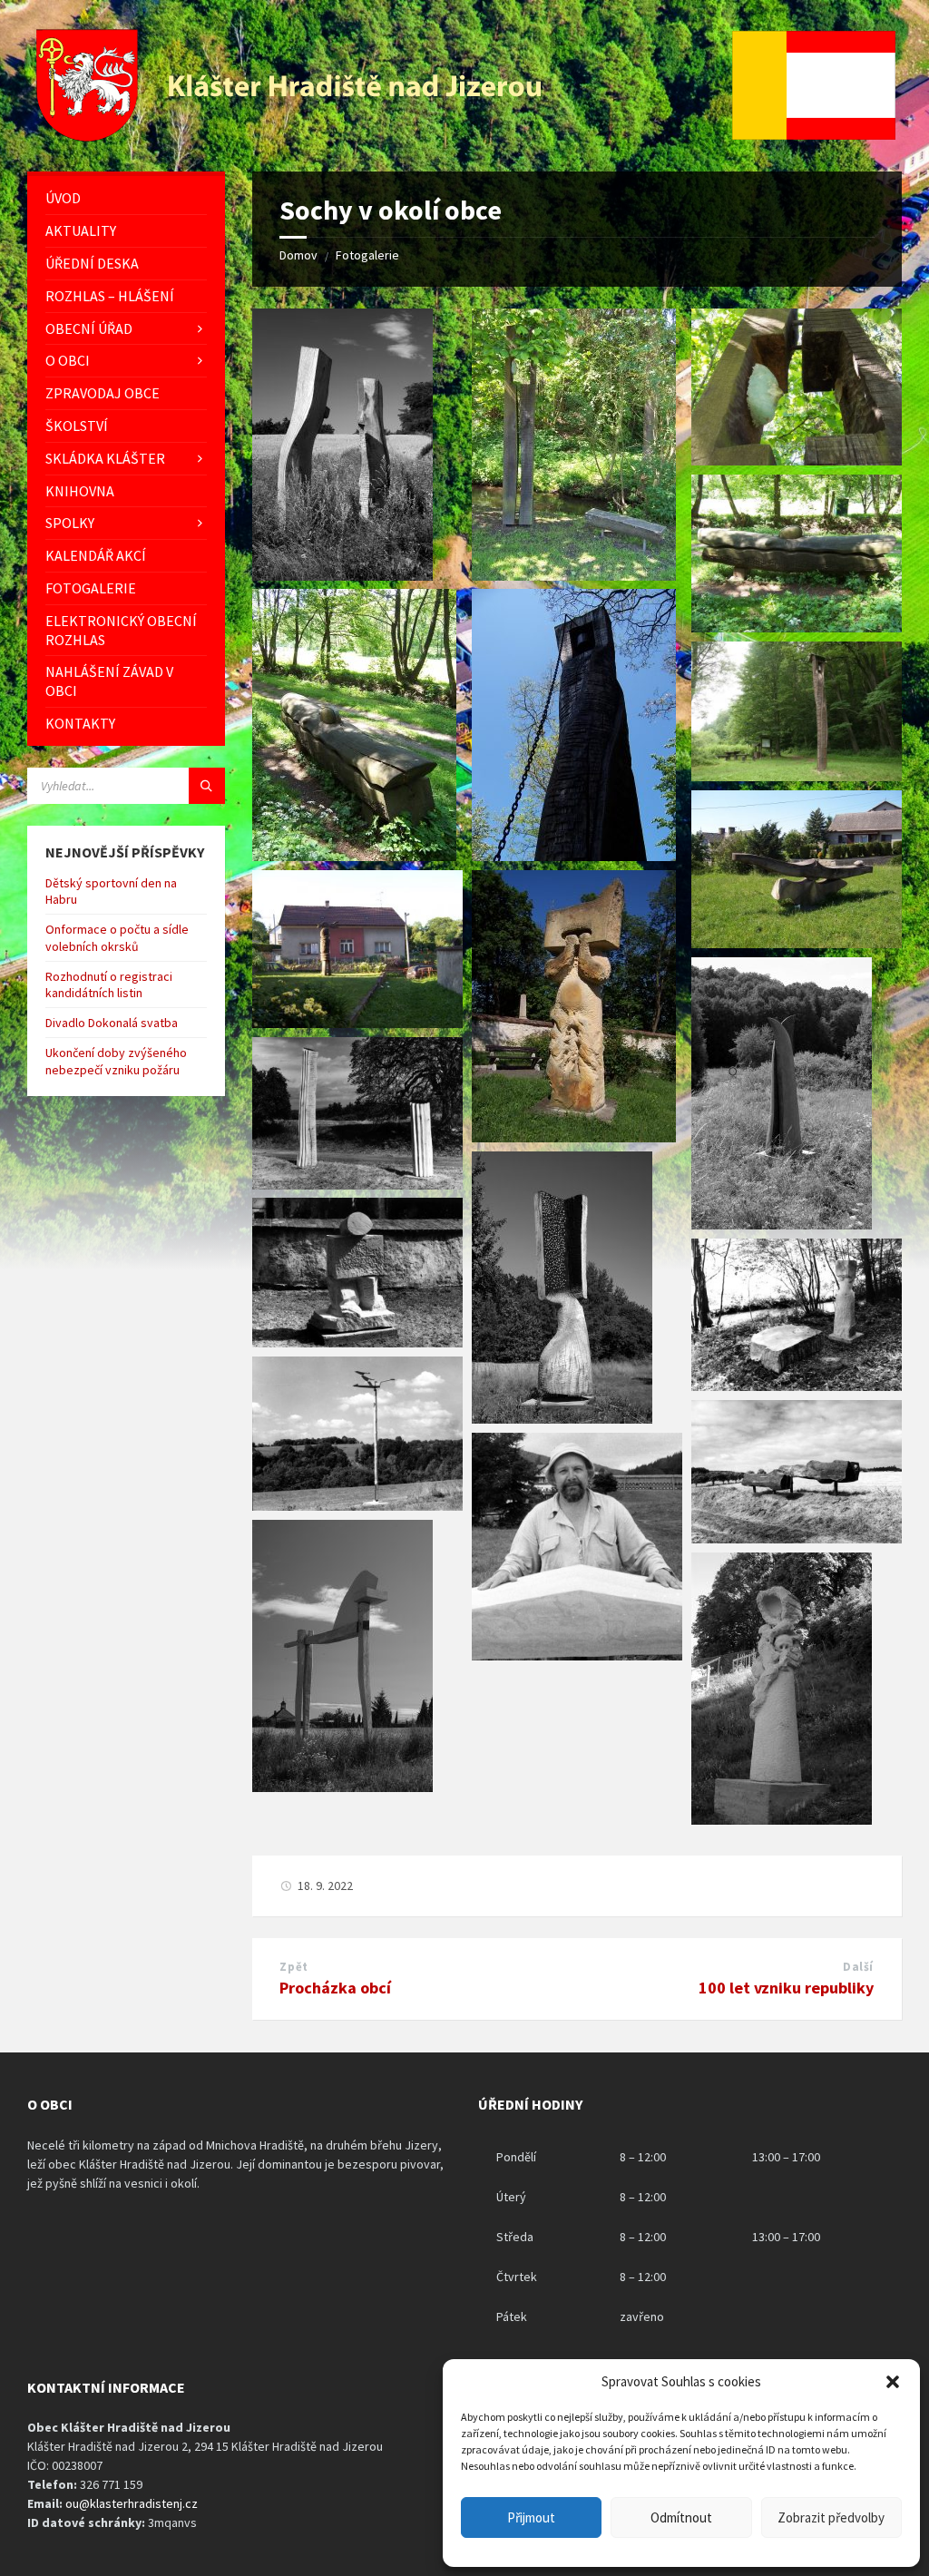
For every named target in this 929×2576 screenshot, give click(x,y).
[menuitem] (126, 198)
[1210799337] (782, 1819)
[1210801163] (797, 1538)
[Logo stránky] (291, 136)
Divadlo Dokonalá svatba (112, 1023)
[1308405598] (797, 1386)
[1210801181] (577, 1655)
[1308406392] (574, 1137)
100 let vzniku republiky (786, 1988)
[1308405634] (357, 1505)
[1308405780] (357, 1184)
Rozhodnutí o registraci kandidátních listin (109, 984)
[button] (893, 2382)
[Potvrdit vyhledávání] (207, 786)
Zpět (293, 1967)
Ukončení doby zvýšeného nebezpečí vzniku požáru (116, 1061)
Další (858, 1967)
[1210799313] (342, 575)
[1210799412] (342, 1787)
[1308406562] (797, 776)
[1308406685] (797, 627)
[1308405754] (357, 1342)
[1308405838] (562, 1418)
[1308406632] (354, 856)
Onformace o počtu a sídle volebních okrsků (117, 937)
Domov (298, 255)
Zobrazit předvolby (831, 2517)
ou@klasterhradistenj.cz (132, 2503)
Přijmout (531, 2517)
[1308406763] (574, 575)
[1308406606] (574, 856)
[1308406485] (797, 943)
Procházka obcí (335, 1988)
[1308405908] (782, 1224)
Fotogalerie (367, 255)
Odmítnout (681, 2517)
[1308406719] (797, 460)
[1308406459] (357, 1023)
